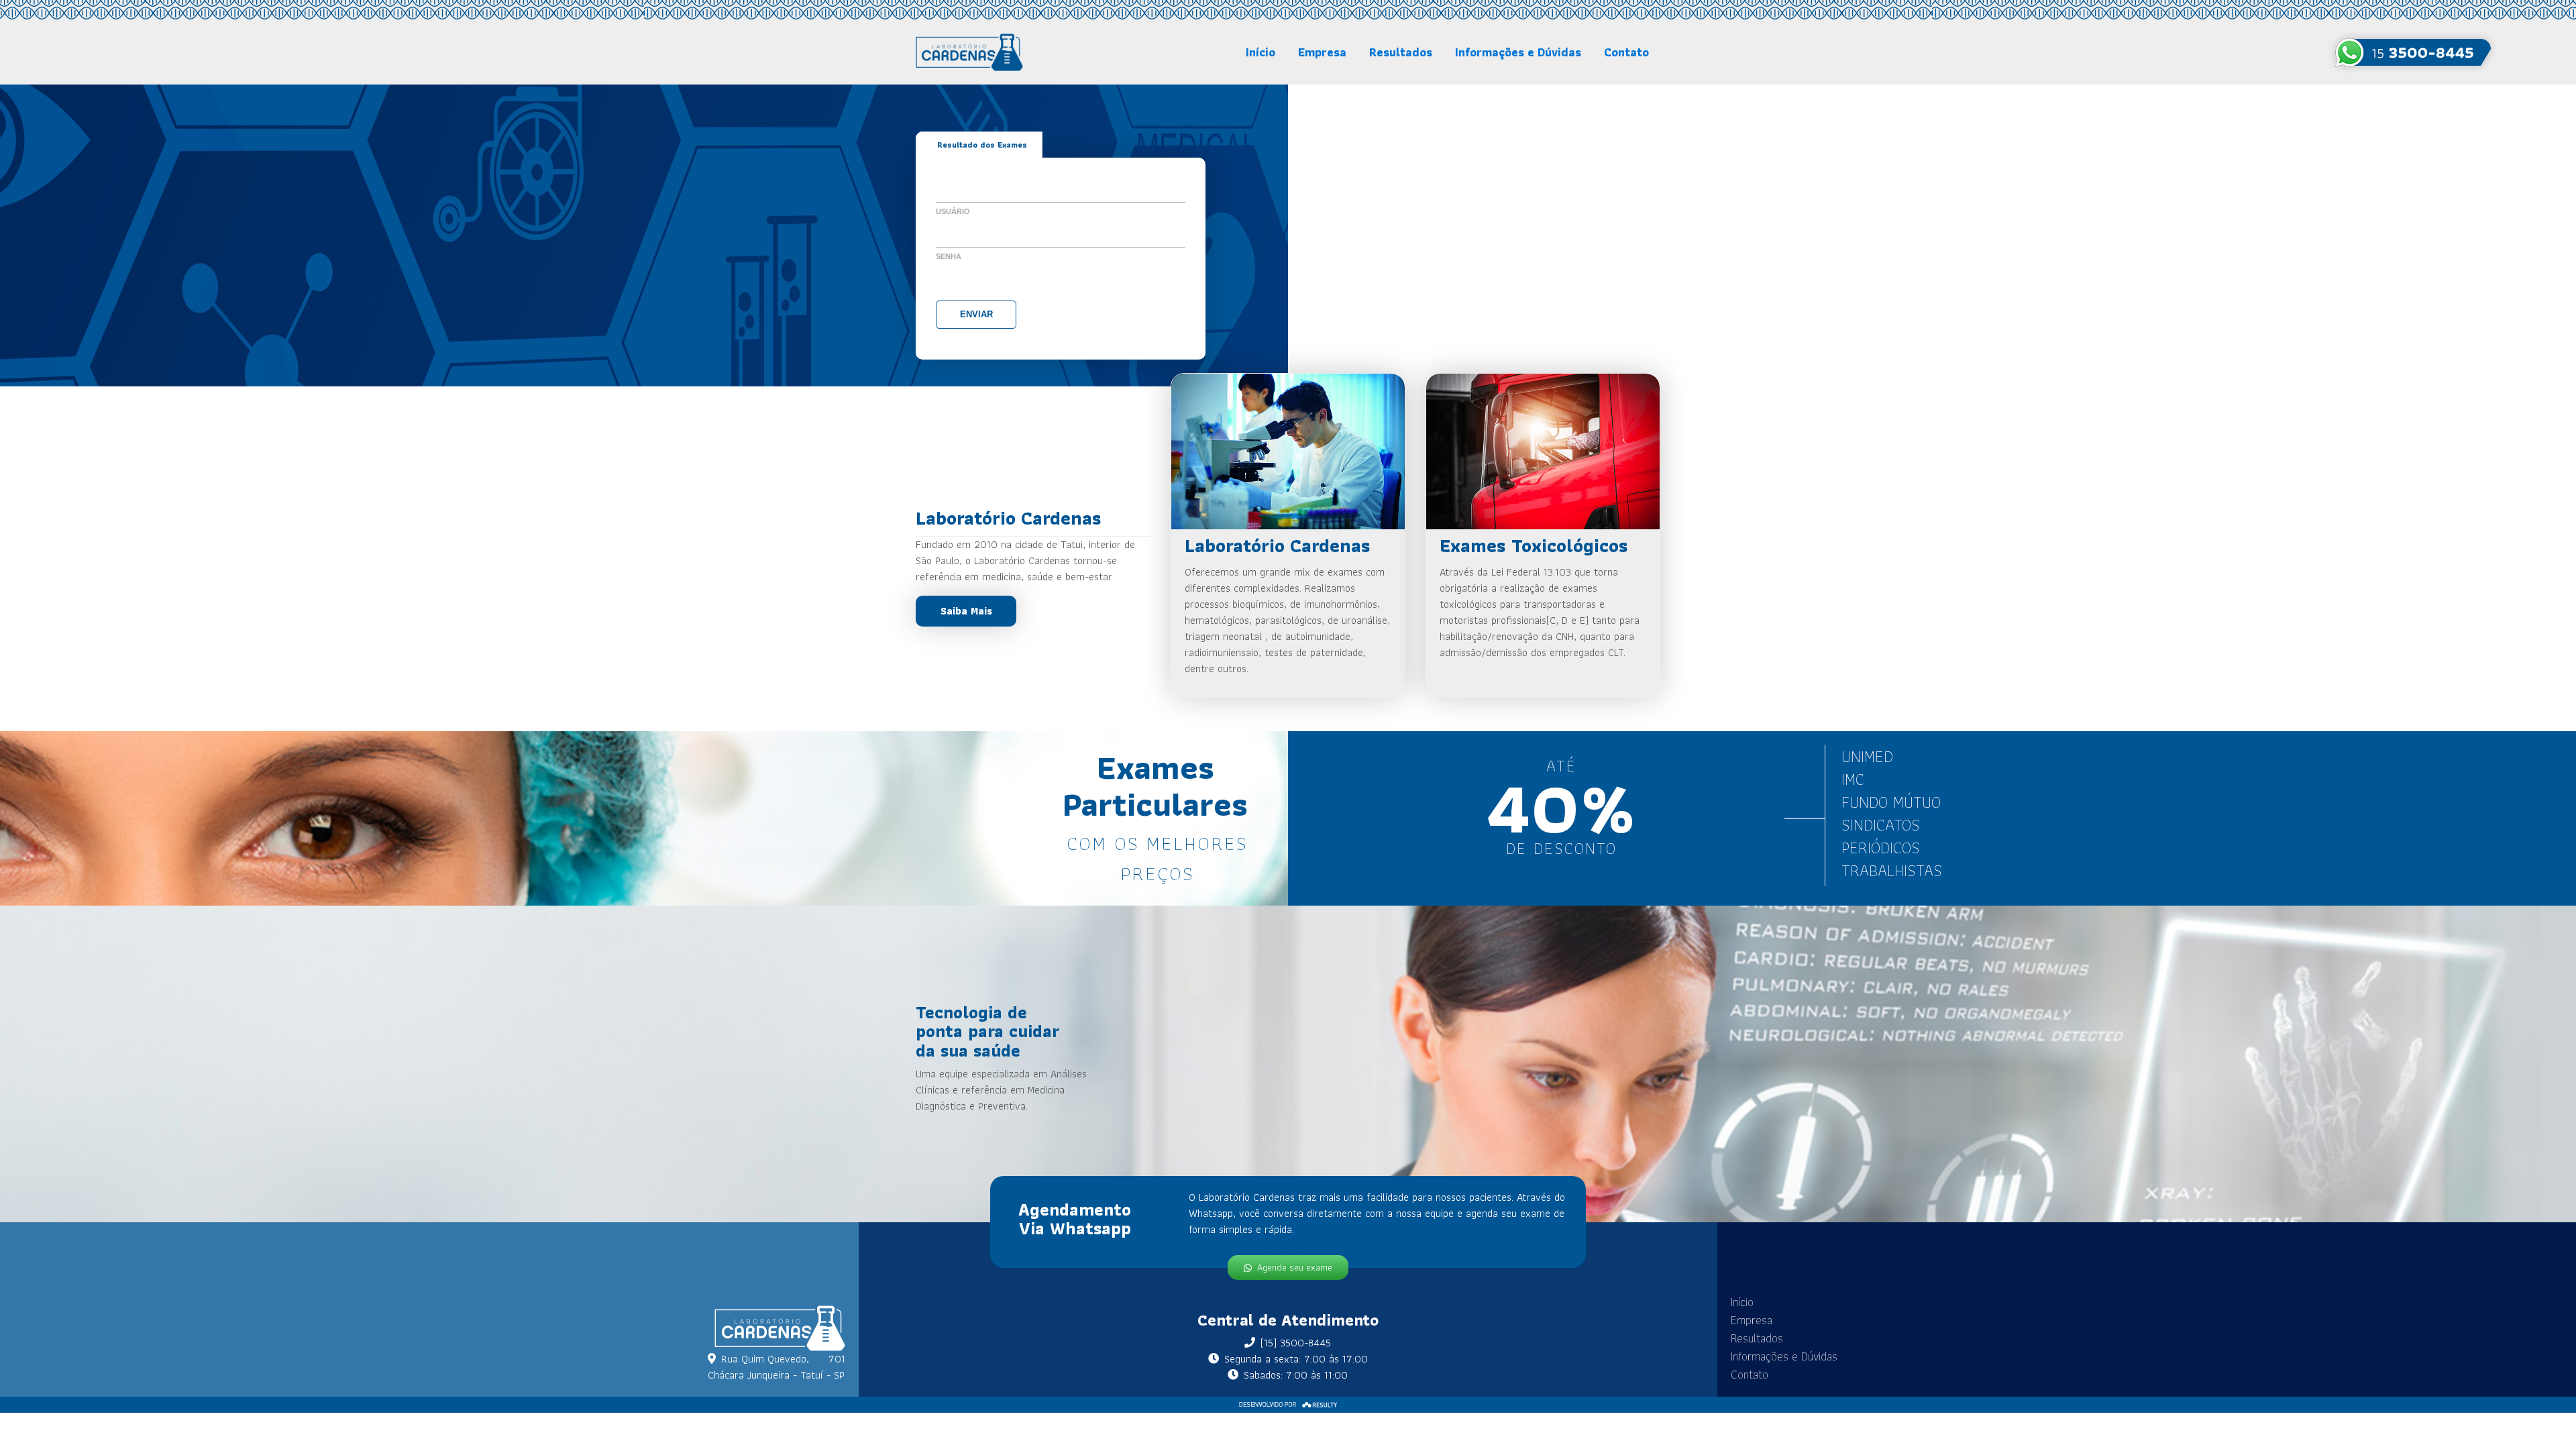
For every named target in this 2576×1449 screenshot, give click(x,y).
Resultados (1401, 52)
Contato (1626, 52)
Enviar (976, 314)
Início (1260, 52)
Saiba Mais (966, 611)
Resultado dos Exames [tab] (982, 145)
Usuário (953, 211)
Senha (949, 256)
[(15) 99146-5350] (2413, 52)
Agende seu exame (1295, 1267)
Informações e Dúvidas (1518, 52)
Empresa (1322, 52)
